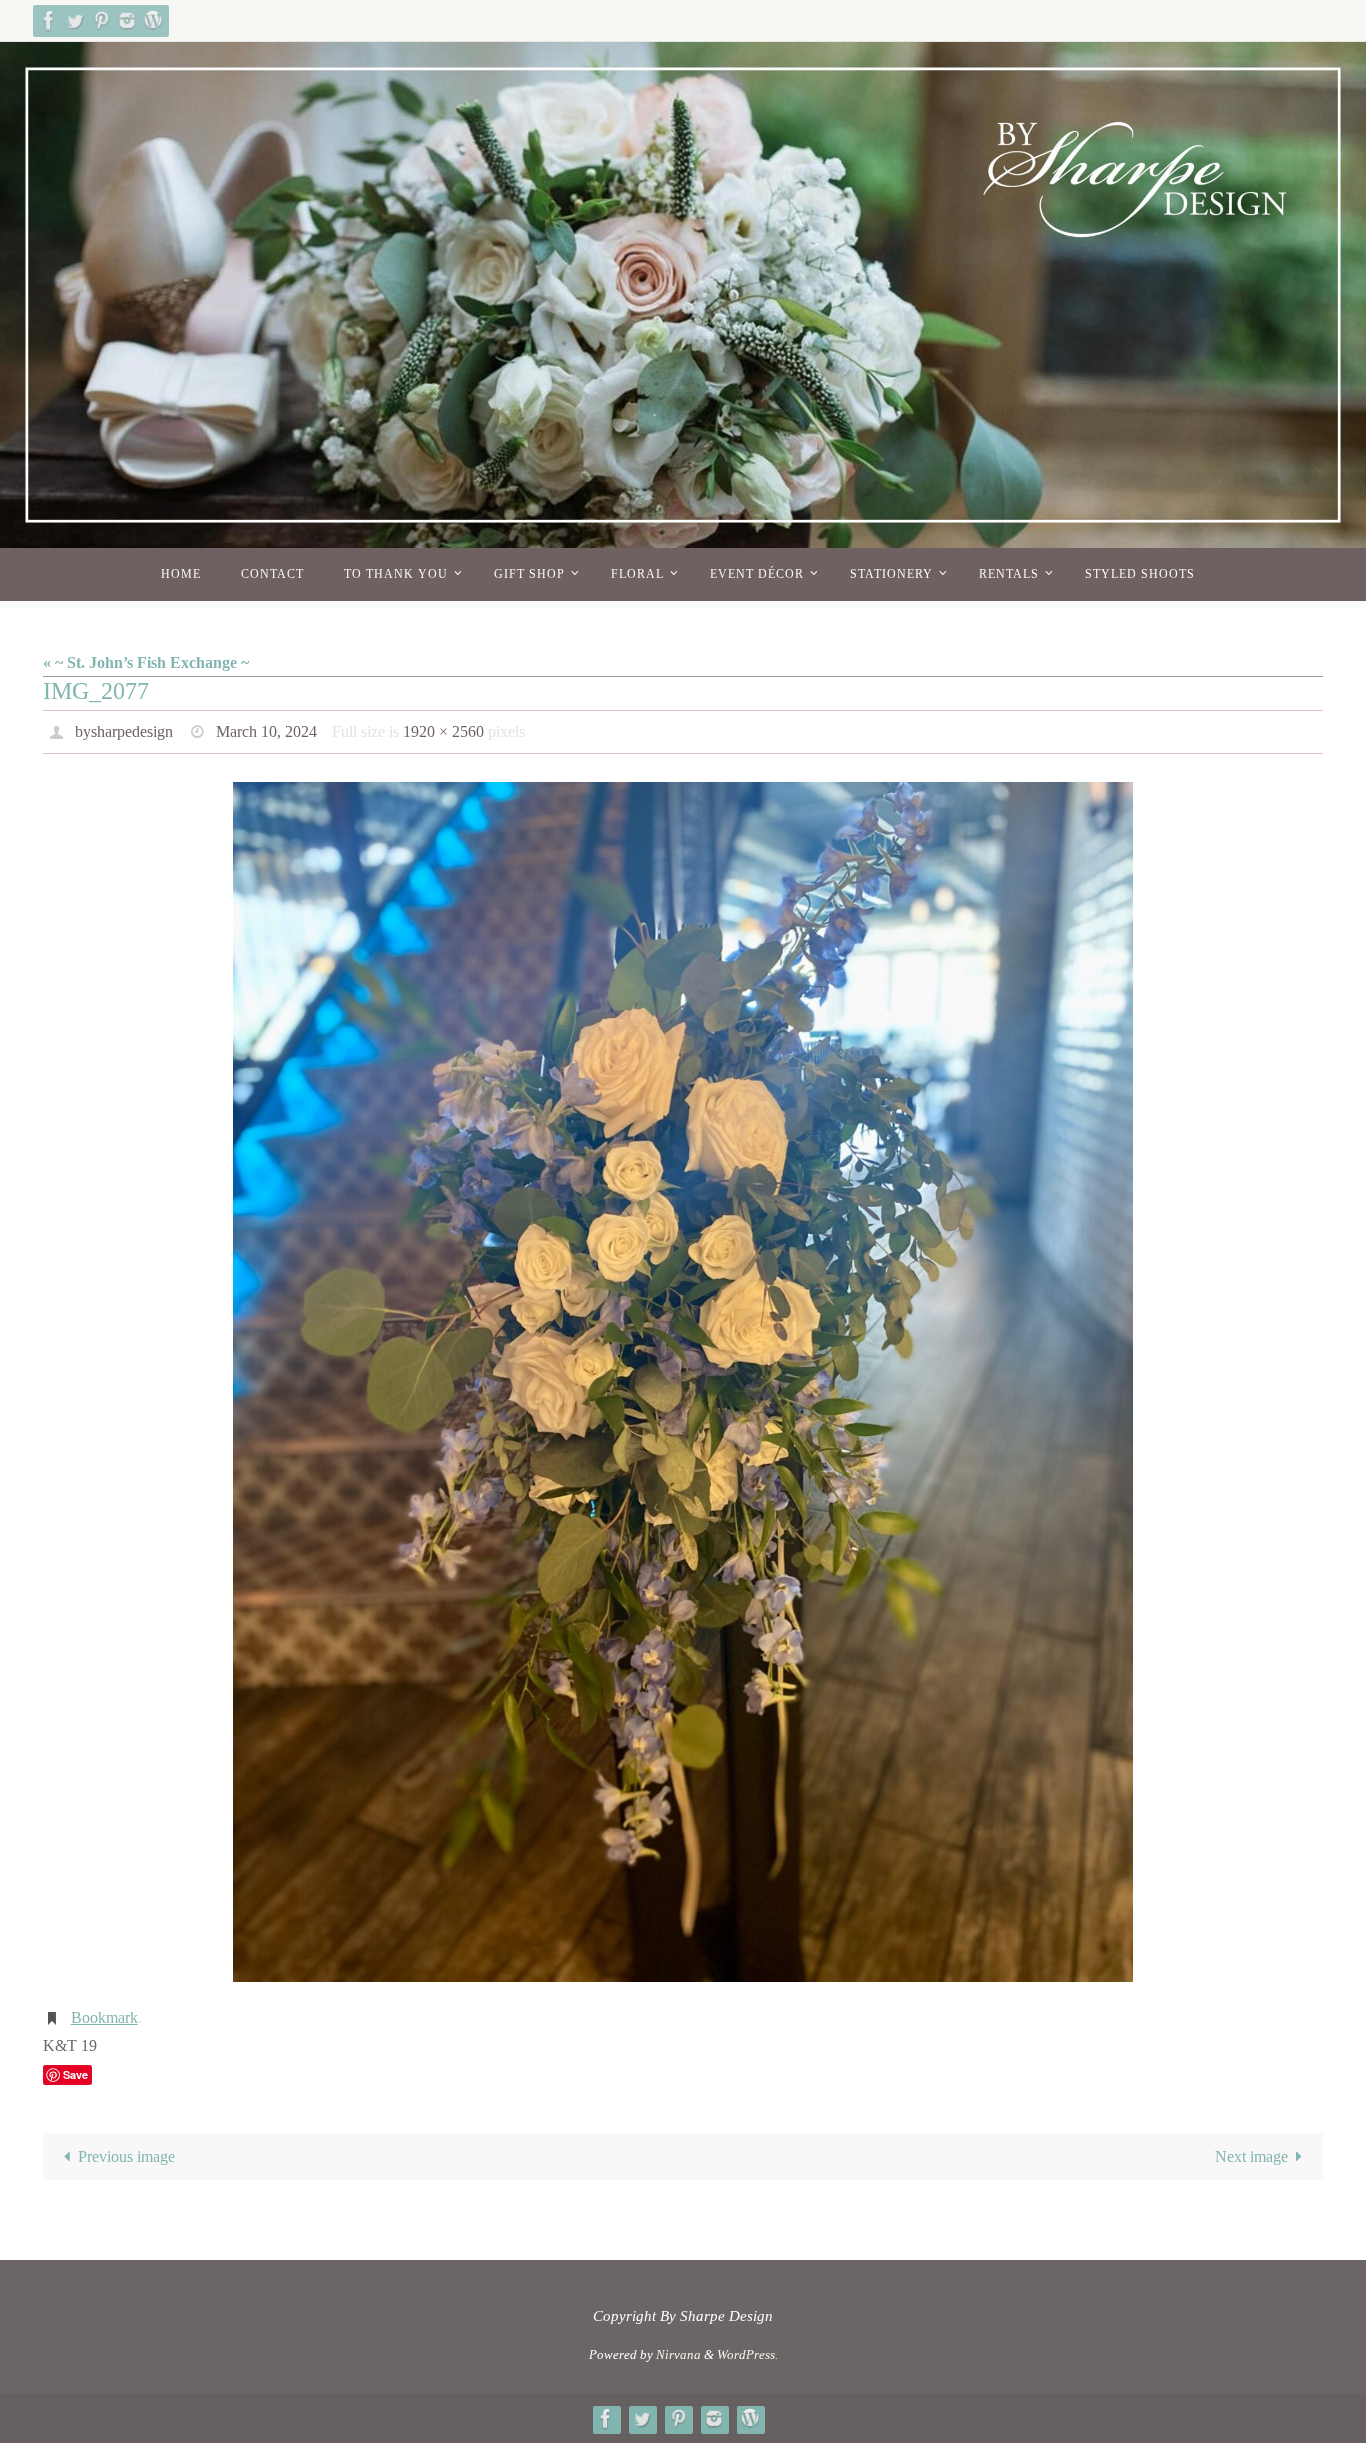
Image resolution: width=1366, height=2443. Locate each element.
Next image (1251, 2156)
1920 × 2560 (443, 731)
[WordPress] (153, 20)
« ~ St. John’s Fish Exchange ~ (146, 662)
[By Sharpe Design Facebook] (49, 20)
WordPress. (747, 2354)
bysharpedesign (124, 731)
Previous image (126, 2156)
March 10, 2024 (266, 731)
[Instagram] (127, 20)
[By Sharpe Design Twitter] (75, 20)
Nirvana (678, 2354)
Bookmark (104, 2017)
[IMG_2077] (683, 1382)
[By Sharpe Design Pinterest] (101, 20)
